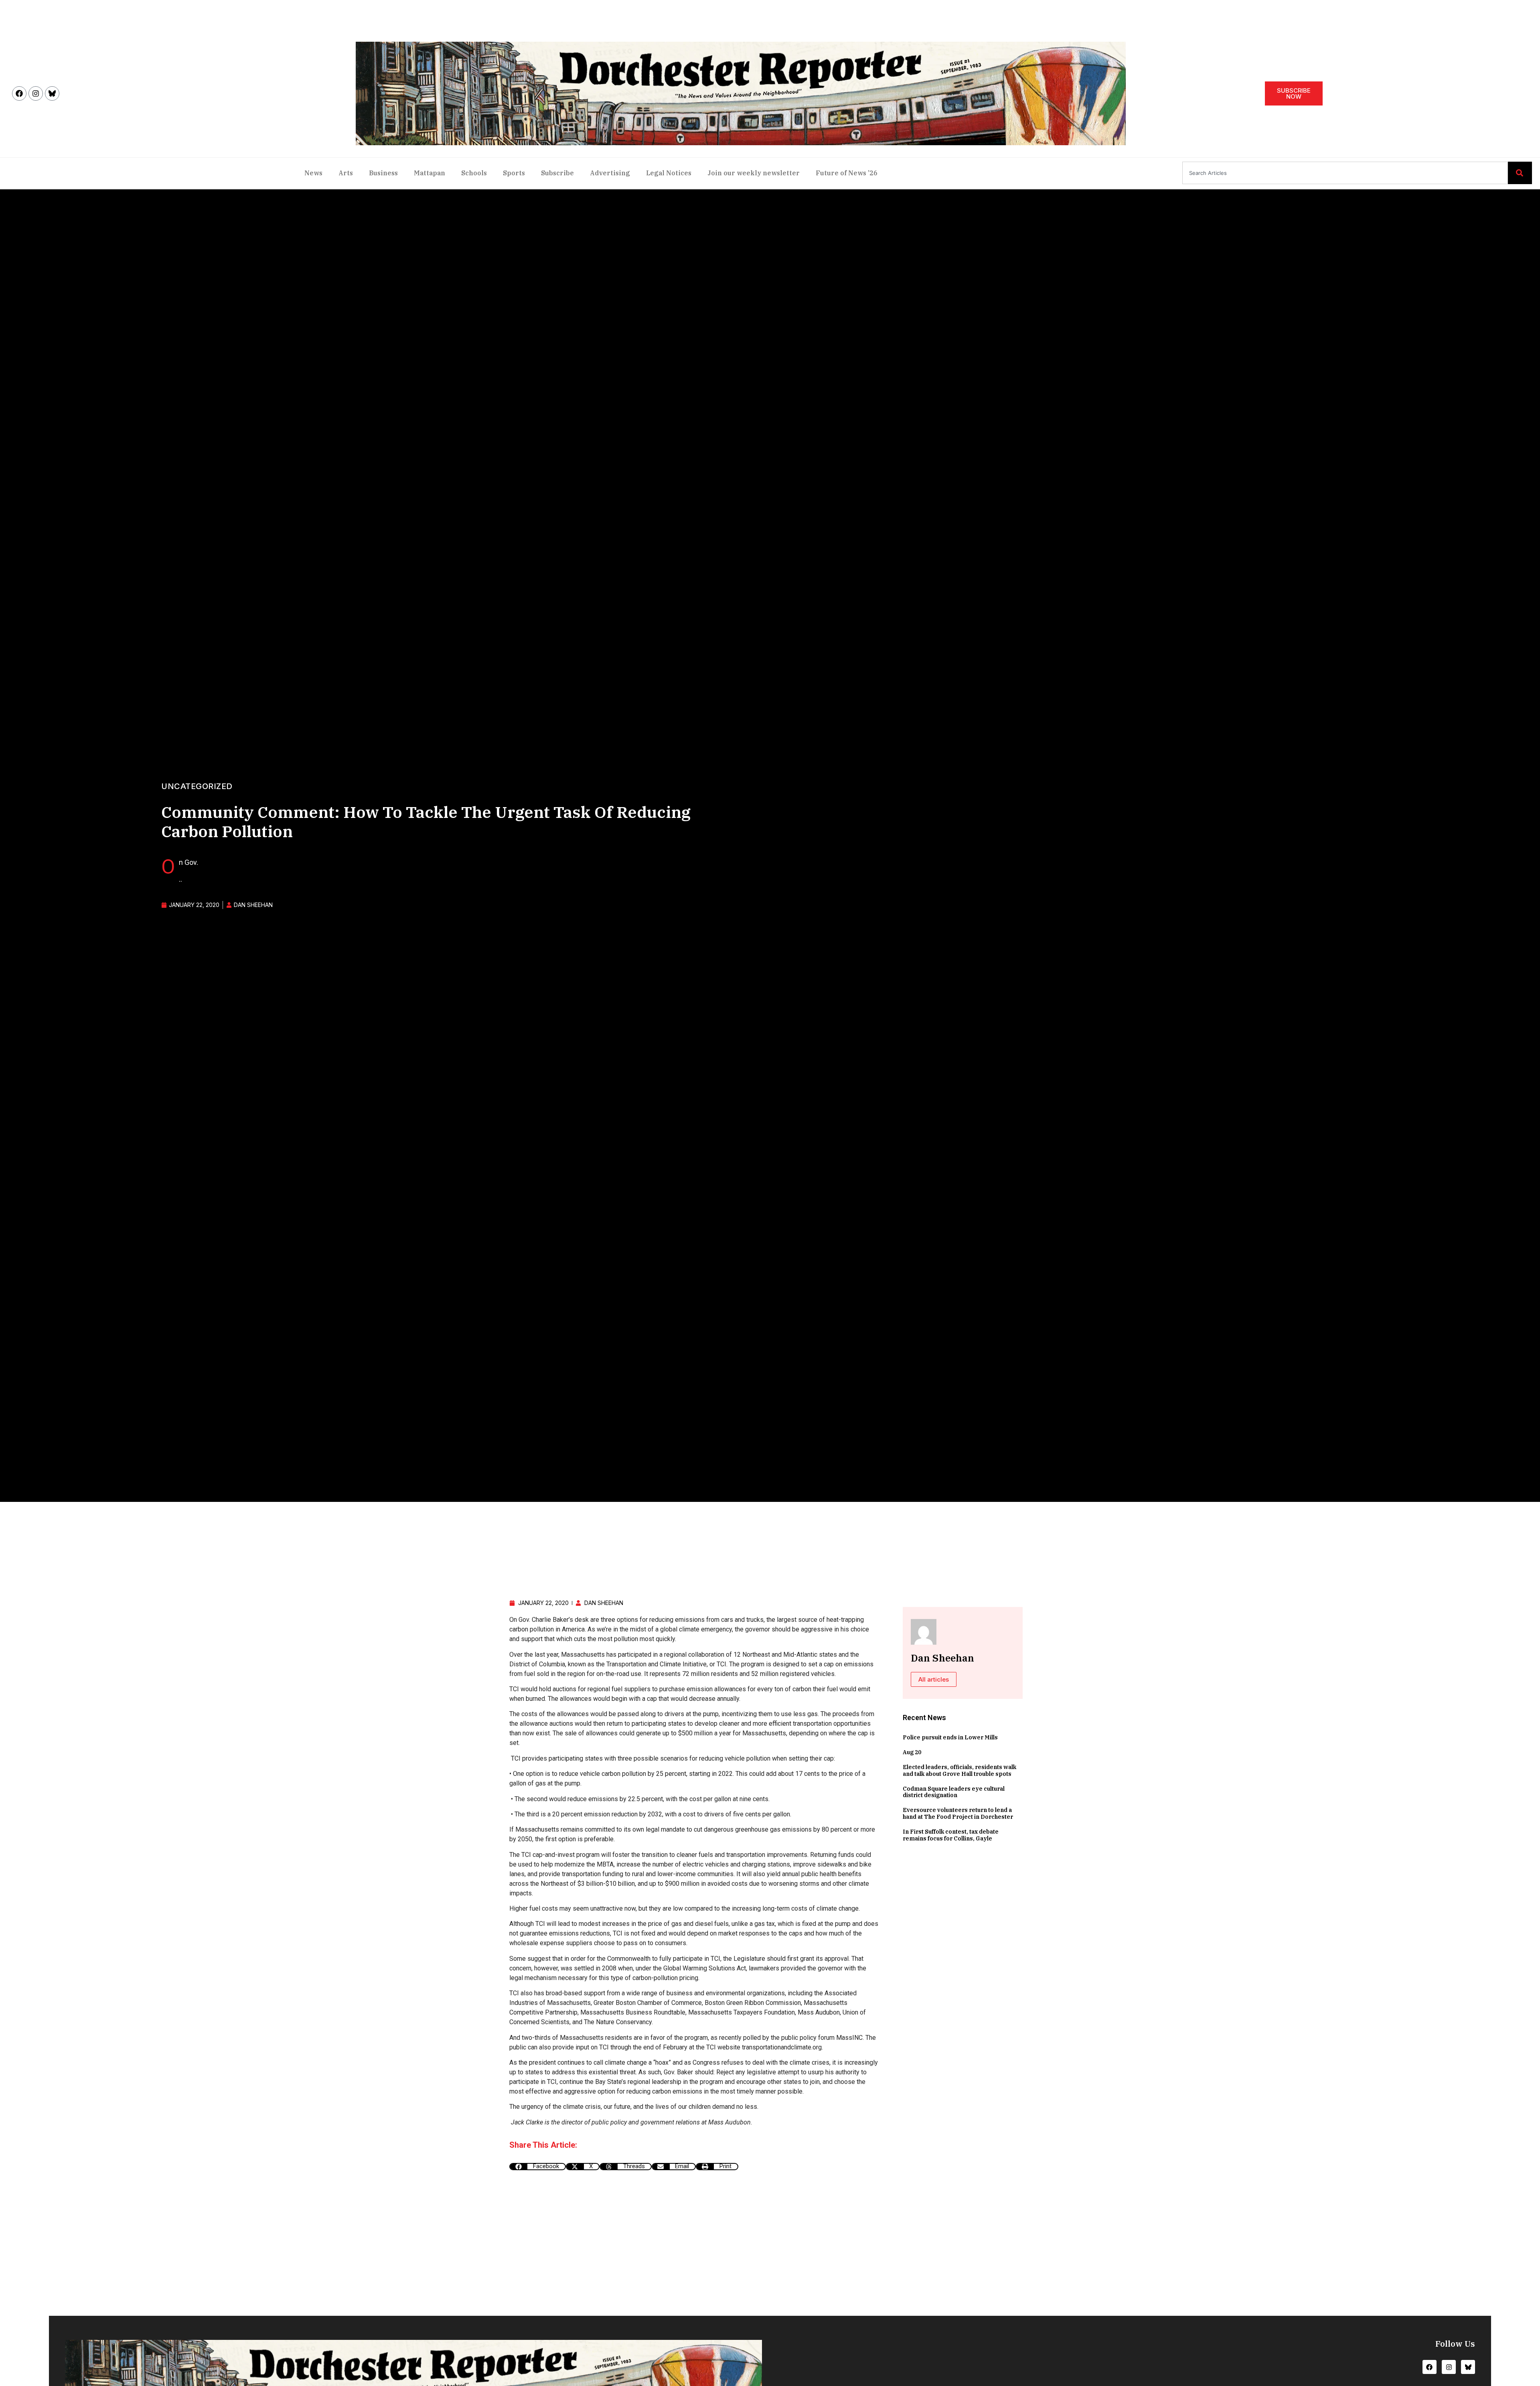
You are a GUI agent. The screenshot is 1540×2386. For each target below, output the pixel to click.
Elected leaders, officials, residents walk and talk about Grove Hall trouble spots (959, 1770)
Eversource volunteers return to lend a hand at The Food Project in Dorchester (958, 1813)
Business (383, 173)
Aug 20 (912, 1752)
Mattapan (430, 173)
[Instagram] (36, 93)
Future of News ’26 (847, 173)
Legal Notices (669, 173)
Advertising (610, 173)
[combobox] (1345, 173)
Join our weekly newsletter (754, 173)
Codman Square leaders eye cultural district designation (954, 1792)
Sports (514, 173)
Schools (474, 173)
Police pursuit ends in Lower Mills (950, 1737)
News (313, 173)
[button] (538, 2167)
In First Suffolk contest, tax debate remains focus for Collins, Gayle (951, 1835)
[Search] (1520, 173)
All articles (934, 1679)
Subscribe (557, 173)
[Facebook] (19, 93)
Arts (346, 173)
